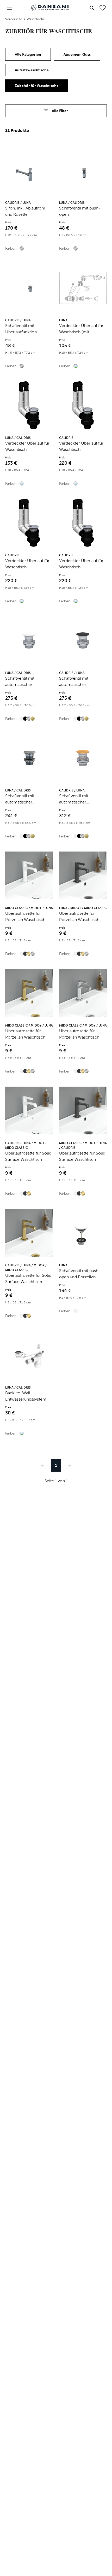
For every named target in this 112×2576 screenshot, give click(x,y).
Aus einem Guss (77, 54)
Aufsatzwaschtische (32, 70)
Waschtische (36, 19)
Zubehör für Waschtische (37, 86)
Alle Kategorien (28, 54)
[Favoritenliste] (103, 8)
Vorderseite (14, 19)
